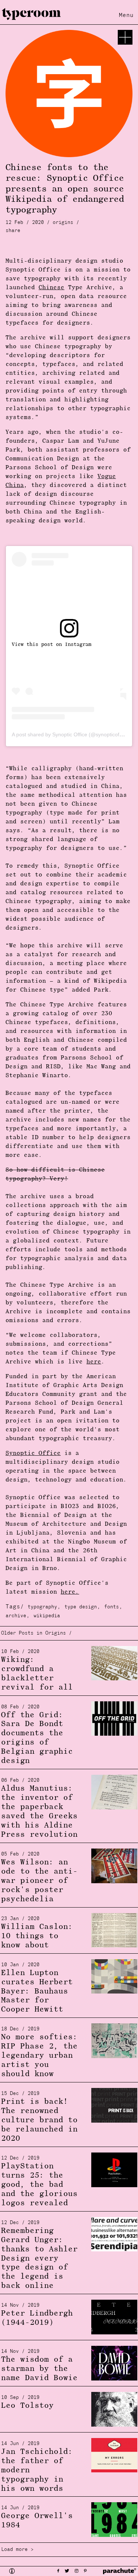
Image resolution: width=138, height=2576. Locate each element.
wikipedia (47, 1616)
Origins (63, 223)
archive (16, 1616)
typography (42, 1607)
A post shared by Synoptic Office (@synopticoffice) (70, 734)
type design (81, 1607)
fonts (112, 1607)
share (13, 231)
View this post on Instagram (52, 645)
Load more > (17, 2550)
